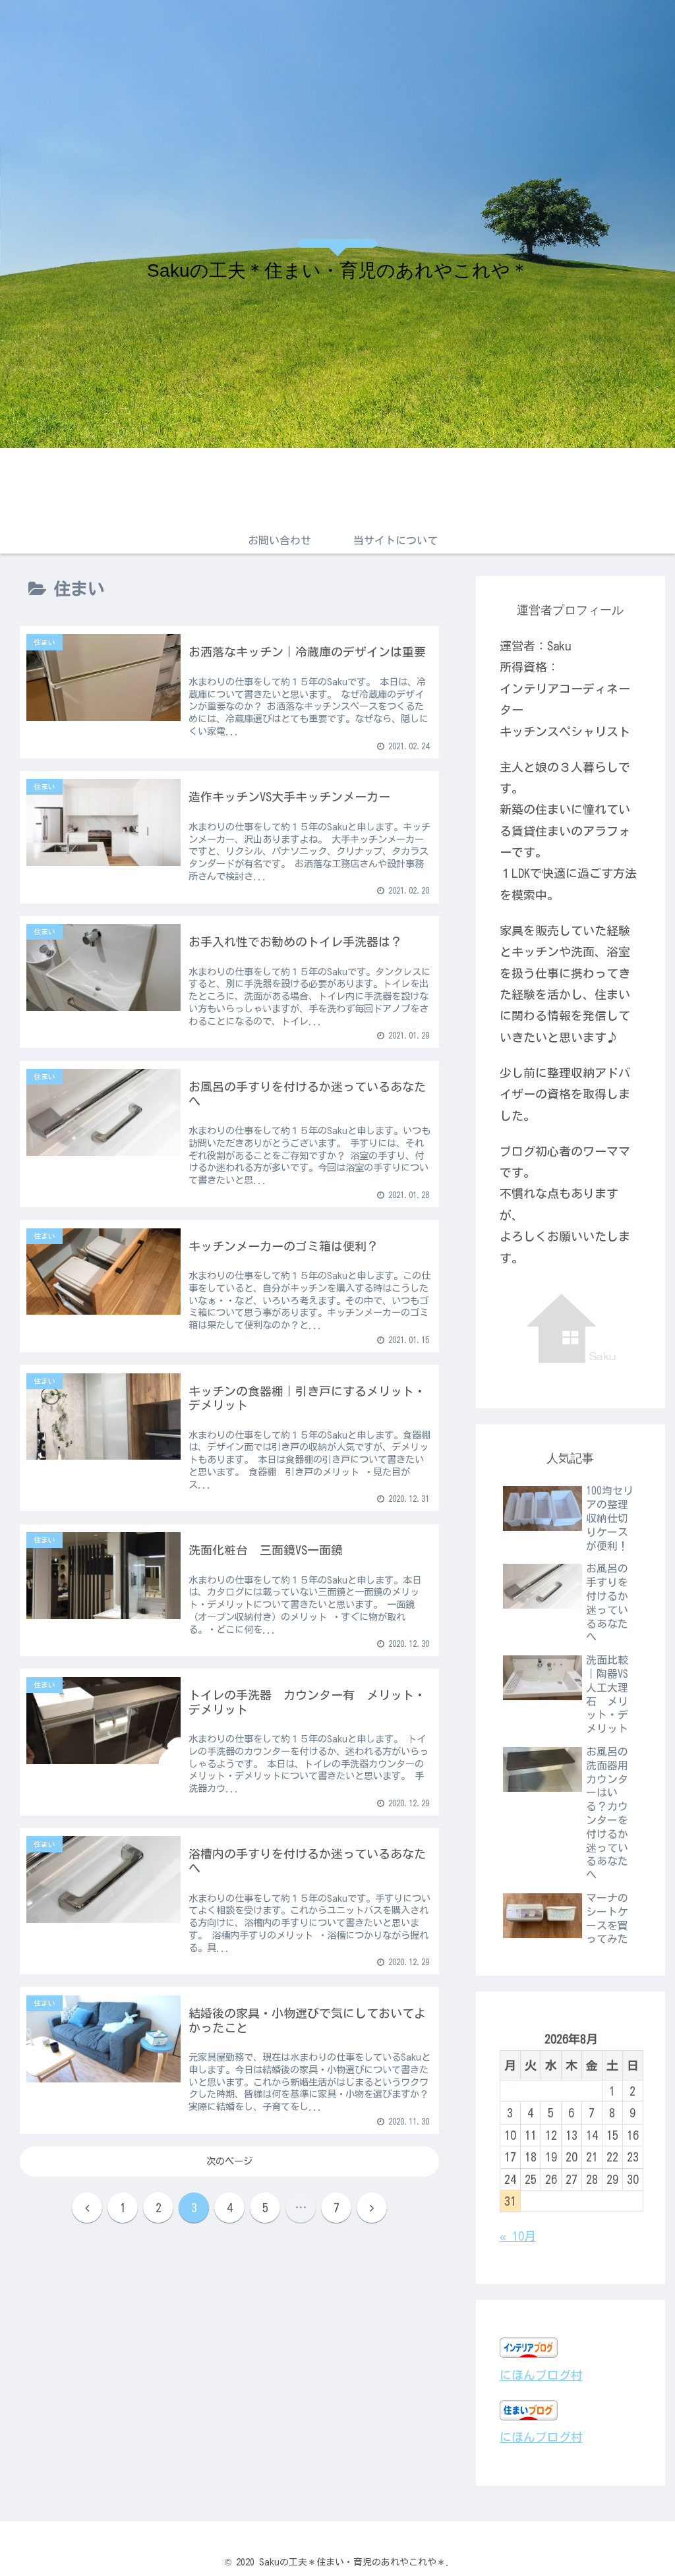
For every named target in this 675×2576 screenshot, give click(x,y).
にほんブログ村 (541, 2375)
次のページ (229, 2161)
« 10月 (518, 2236)
